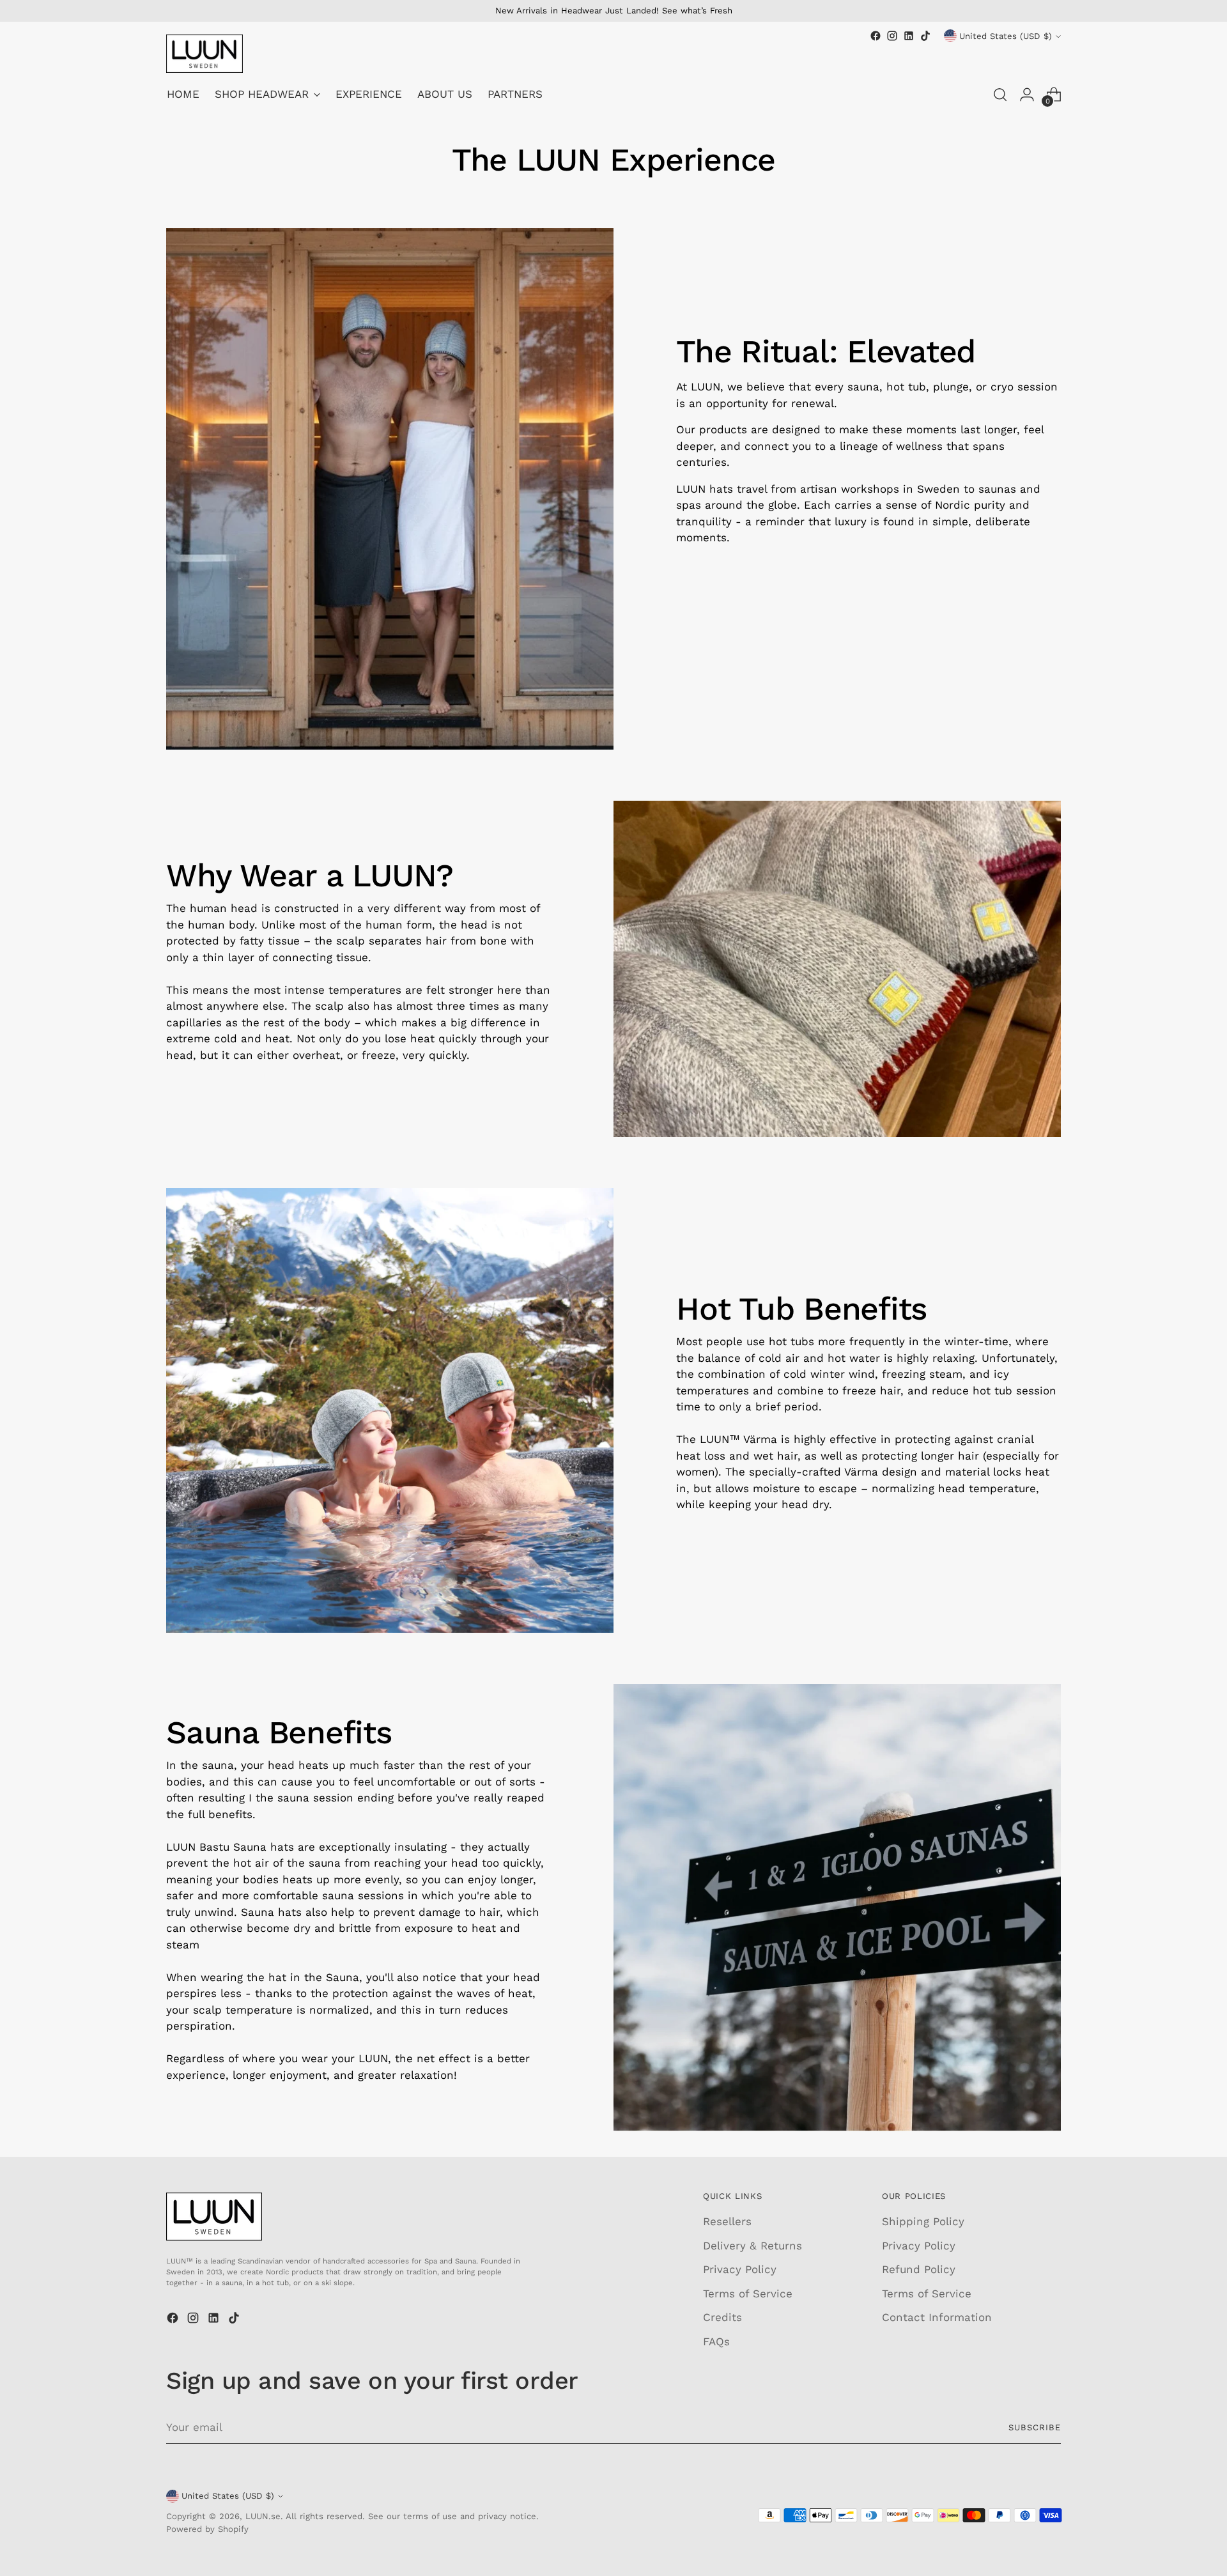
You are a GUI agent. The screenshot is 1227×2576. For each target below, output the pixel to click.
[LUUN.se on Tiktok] (925, 36)
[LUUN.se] (204, 54)
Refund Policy (919, 2269)
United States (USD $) (1006, 36)
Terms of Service (748, 2294)
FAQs (716, 2341)
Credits (722, 2317)
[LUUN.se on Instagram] (892, 36)
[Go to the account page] (1027, 95)
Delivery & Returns (752, 2246)
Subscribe (1035, 2427)
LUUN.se (263, 2516)
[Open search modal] (1000, 95)
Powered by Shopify (207, 2529)
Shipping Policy (923, 2221)
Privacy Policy (740, 2269)
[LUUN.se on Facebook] (876, 36)
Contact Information (937, 2317)
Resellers (727, 2221)
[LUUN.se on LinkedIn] (909, 36)
